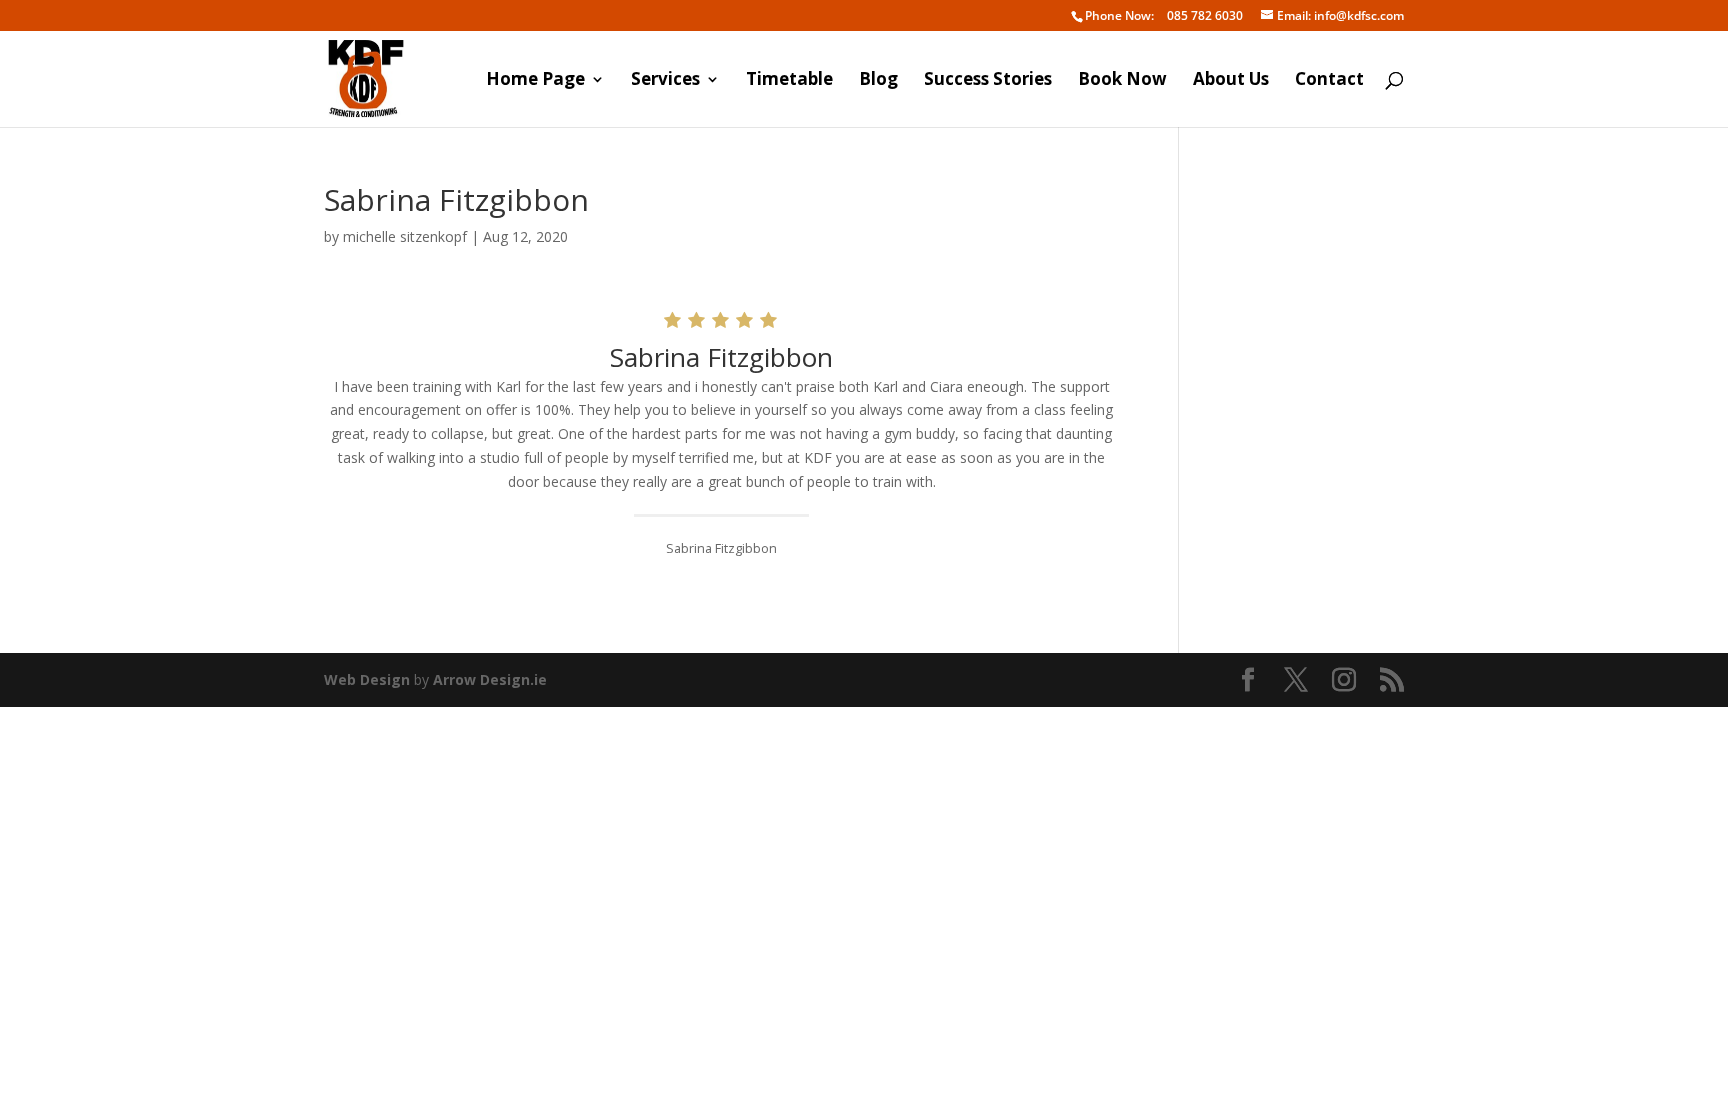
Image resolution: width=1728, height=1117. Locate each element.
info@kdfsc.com (1340, 16)
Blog (878, 81)
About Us (1231, 81)
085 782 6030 (1164, 16)
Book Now (1122, 81)
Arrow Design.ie (490, 679)
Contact (1329, 81)
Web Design (367, 679)
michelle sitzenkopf (405, 236)
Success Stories (988, 81)
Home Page (535, 81)
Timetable (789, 81)
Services (665, 81)
